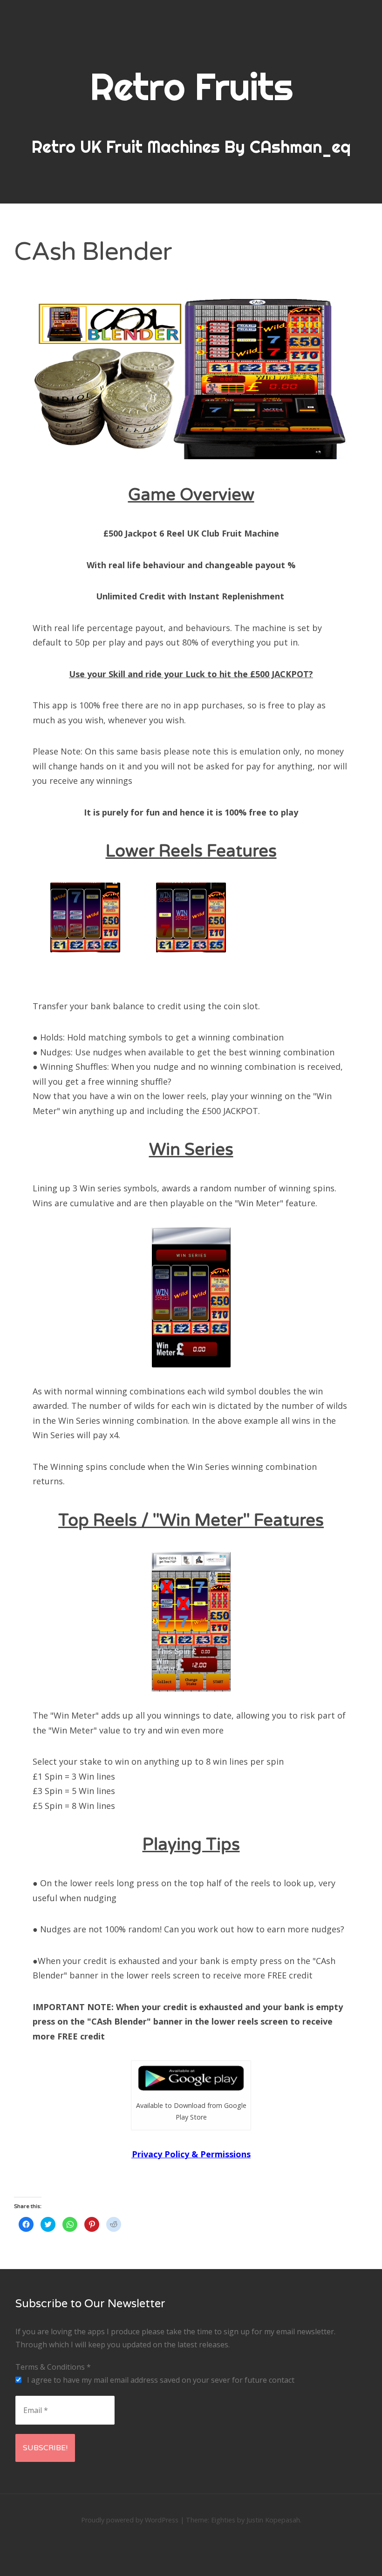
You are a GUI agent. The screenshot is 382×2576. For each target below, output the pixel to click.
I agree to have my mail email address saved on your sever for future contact (160, 2380)
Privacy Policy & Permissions (191, 2154)
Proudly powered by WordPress (130, 2520)
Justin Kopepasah (273, 2520)
